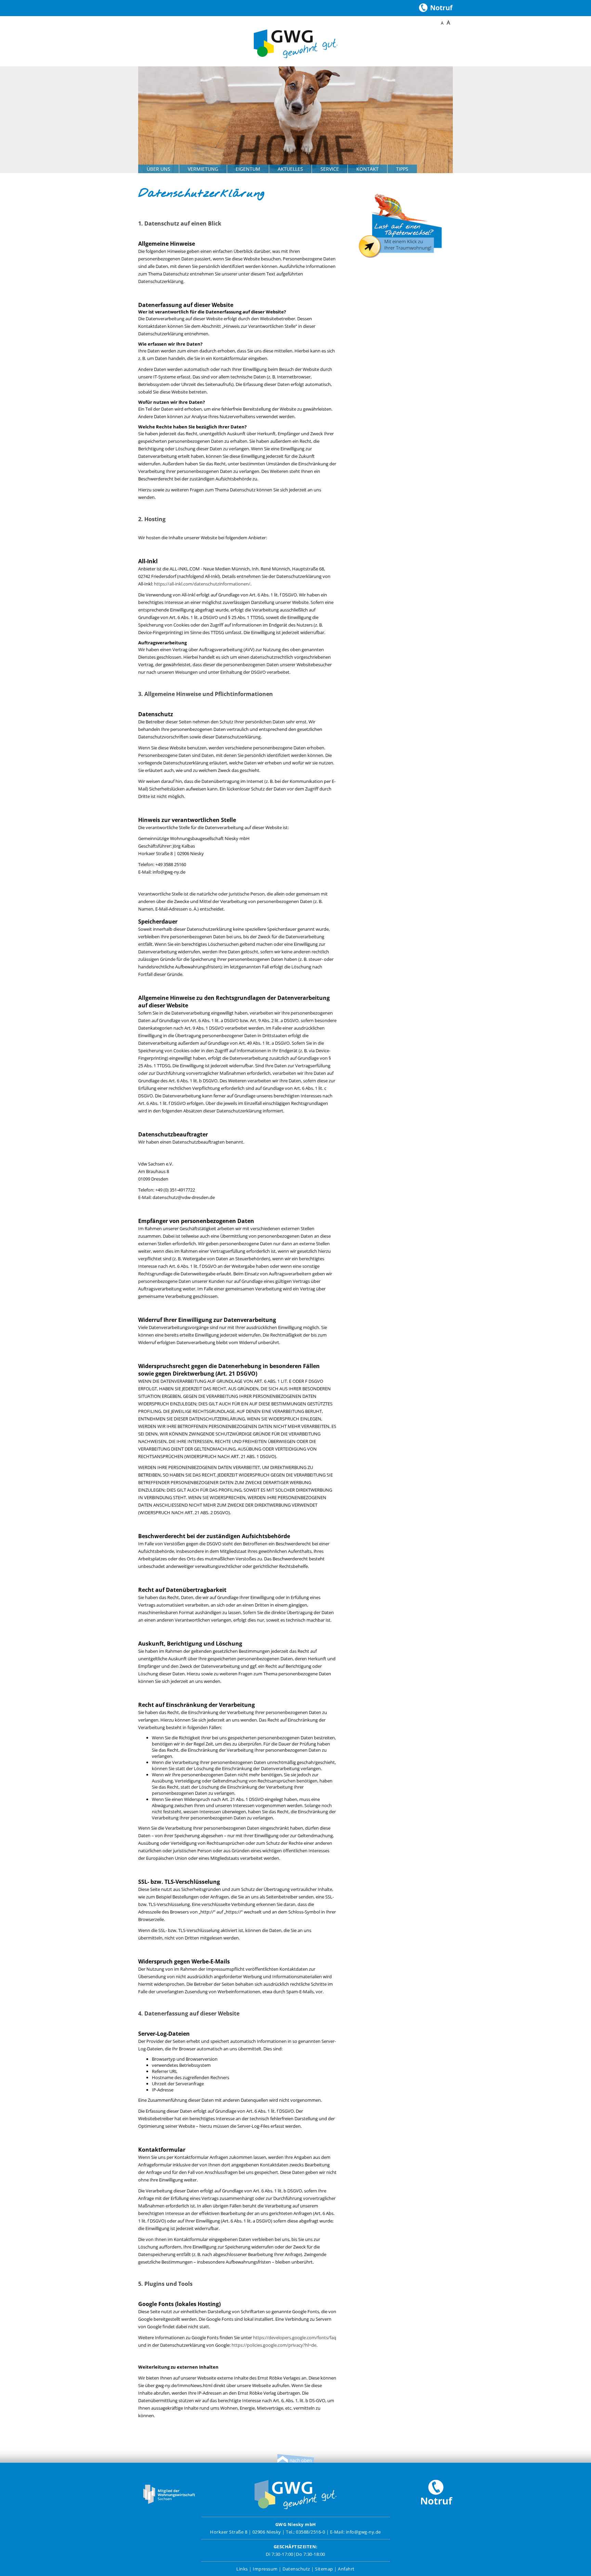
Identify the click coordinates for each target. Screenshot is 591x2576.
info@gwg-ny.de (363, 2532)
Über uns (159, 169)
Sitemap (324, 2569)
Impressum (265, 2569)
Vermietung (203, 169)
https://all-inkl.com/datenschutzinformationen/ (202, 584)
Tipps (402, 169)
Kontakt (367, 169)
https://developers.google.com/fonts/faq (295, 2337)
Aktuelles (290, 169)
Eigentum (248, 169)
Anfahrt (346, 2569)
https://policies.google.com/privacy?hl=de (274, 2345)
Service (330, 169)
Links (242, 2569)
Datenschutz (296, 2569)
